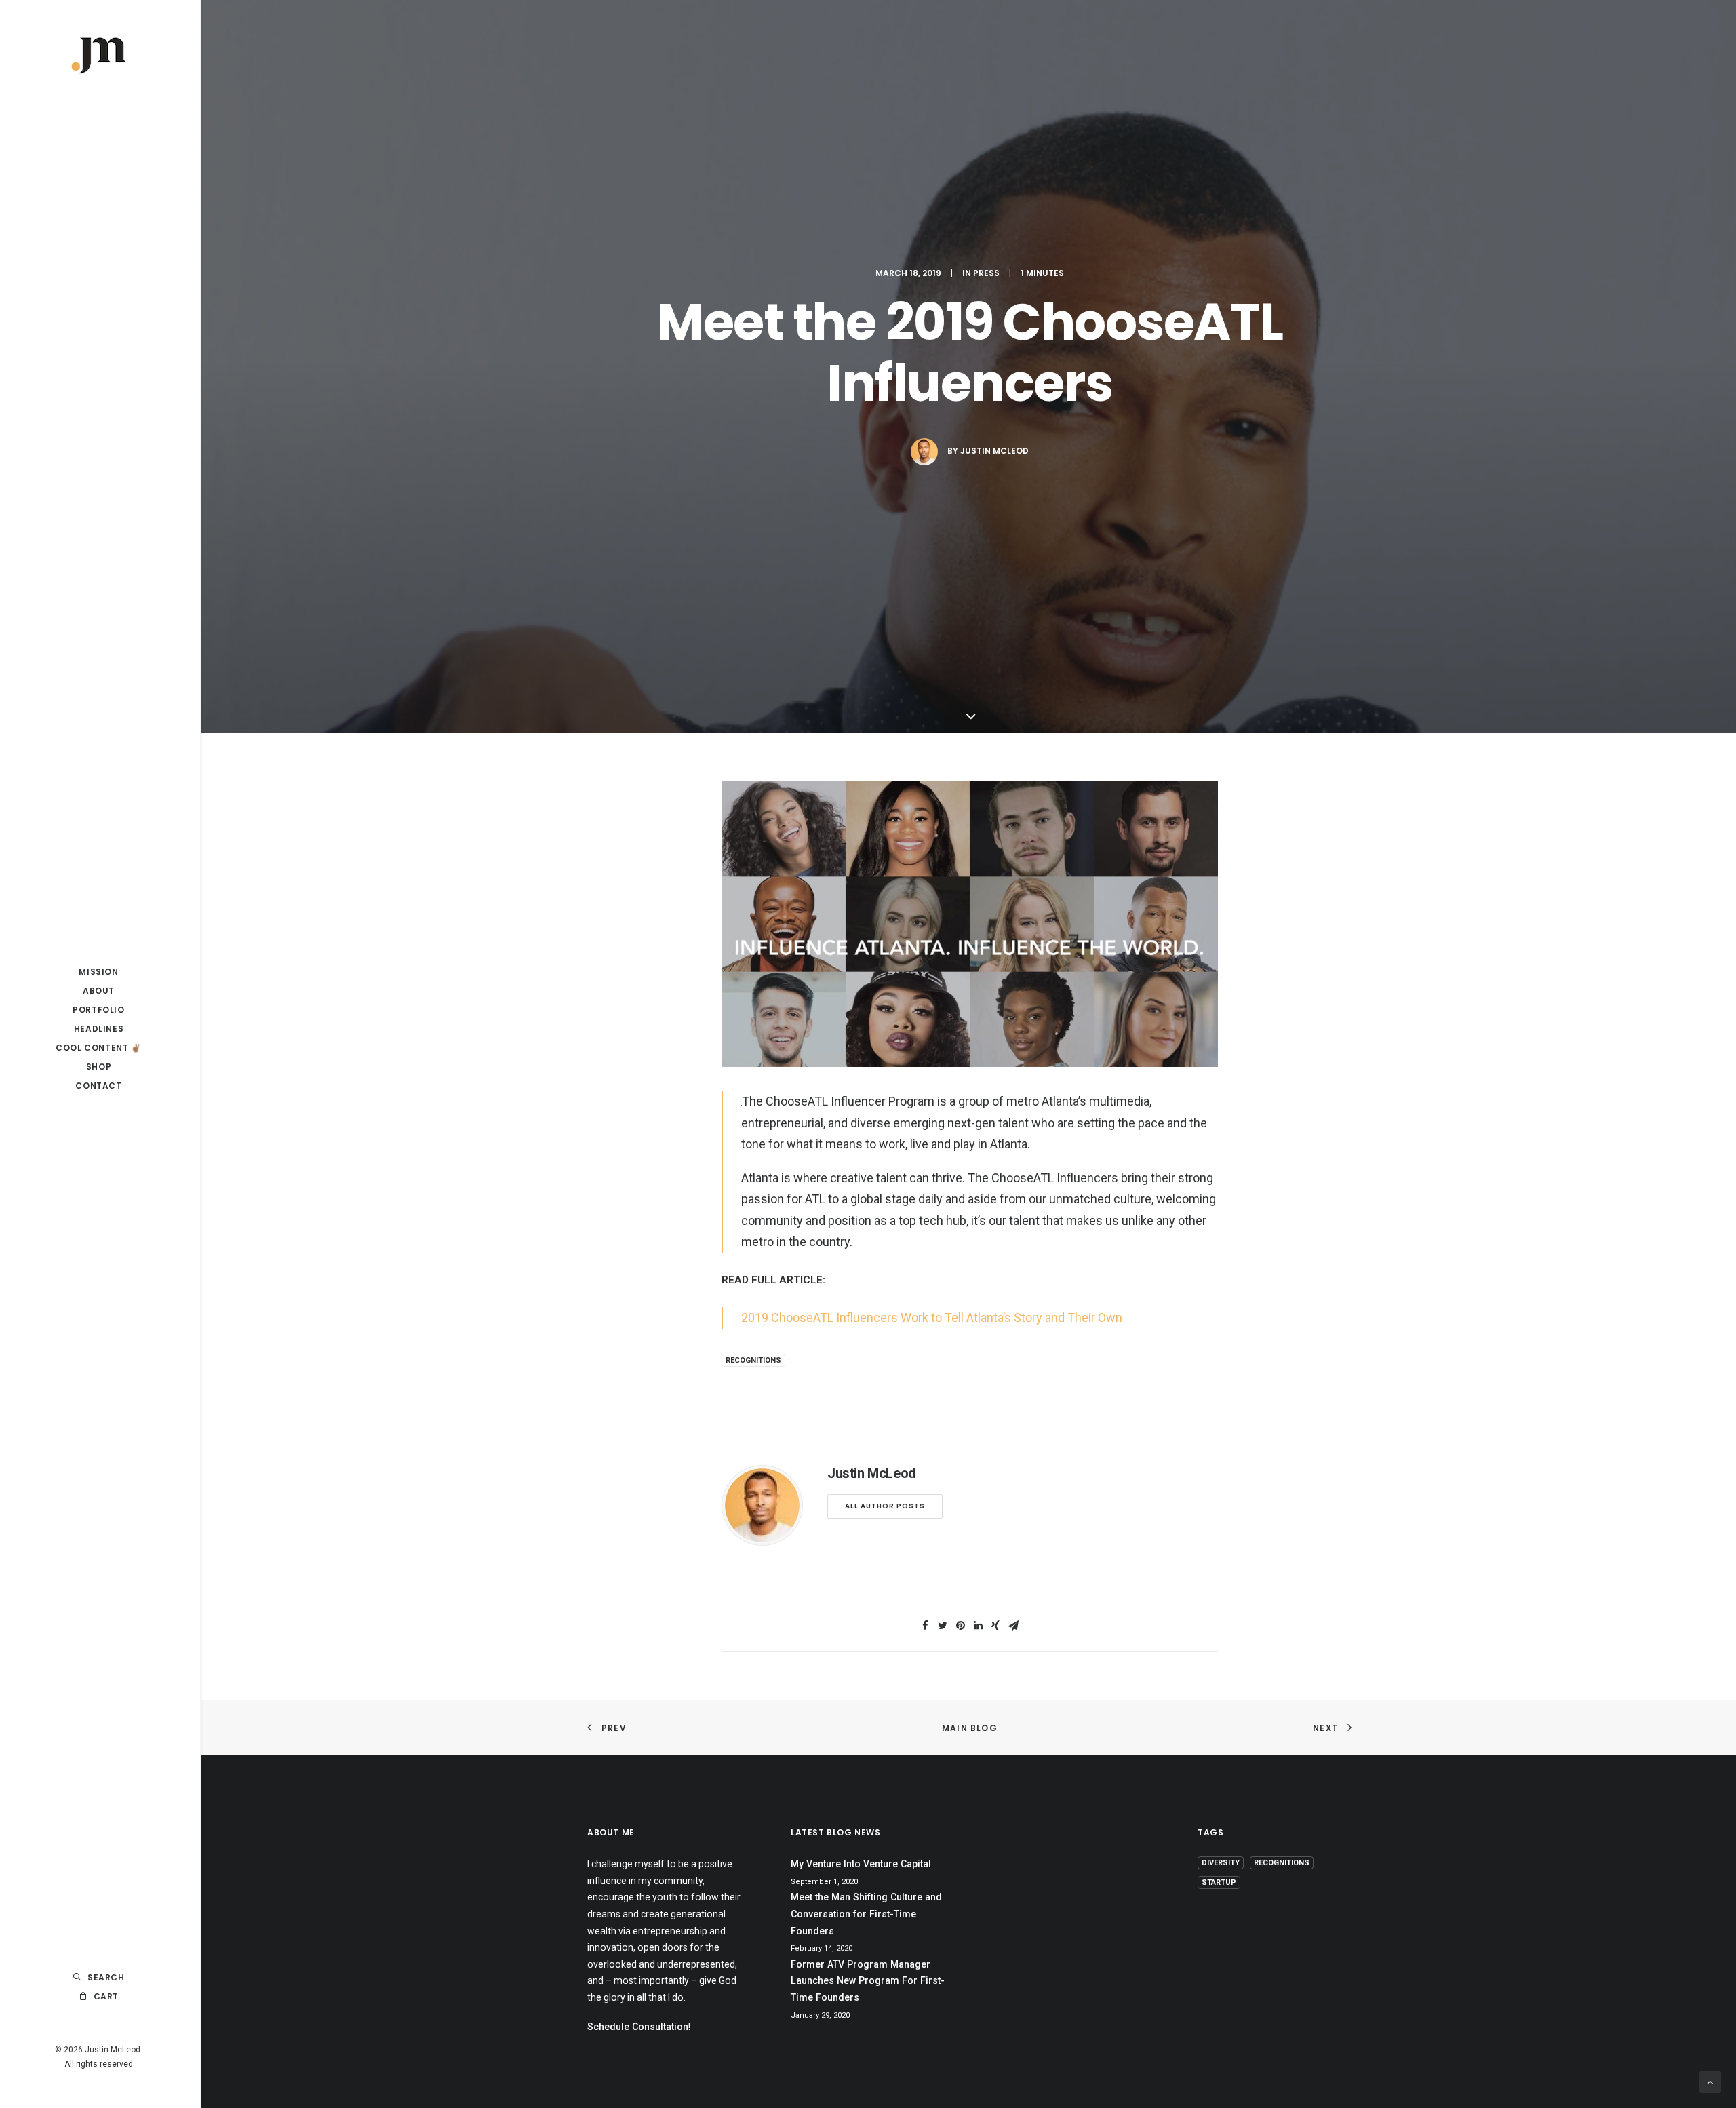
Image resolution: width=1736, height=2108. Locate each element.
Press (986, 273)
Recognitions (753, 1360)
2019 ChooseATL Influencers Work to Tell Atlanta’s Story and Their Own (932, 1317)
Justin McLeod (994, 451)
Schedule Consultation (638, 2027)
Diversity (1221, 1863)
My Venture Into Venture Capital (861, 1864)
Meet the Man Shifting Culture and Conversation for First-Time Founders (866, 1914)
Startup (1219, 1882)
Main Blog (970, 1728)
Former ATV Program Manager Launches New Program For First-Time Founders (868, 1981)
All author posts (885, 1506)
